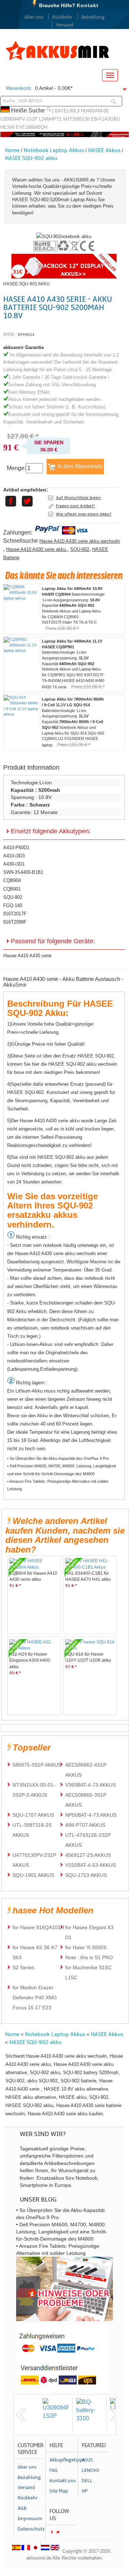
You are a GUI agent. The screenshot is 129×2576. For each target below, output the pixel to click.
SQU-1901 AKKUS (33, 1875)
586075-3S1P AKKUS (37, 1765)
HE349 (7, 127)
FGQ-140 (13, 906)
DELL (87, 2481)
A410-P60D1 (16, 848)
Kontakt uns (63, 2481)
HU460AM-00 (95, 111)
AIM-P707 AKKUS (85, 1825)
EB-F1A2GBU (106, 119)
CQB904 (12, 880)
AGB (22, 2508)
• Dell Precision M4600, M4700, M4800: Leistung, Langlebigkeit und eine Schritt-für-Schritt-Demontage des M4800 (61, 1470)
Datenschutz (31, 2529)
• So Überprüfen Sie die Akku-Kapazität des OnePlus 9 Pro (58, 1458)
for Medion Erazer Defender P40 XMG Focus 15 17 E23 (35, 1998)
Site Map (59, 2491)
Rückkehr (62, 17)
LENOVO (90, 2470)
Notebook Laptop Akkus (54, 150)
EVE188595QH (32, 127)
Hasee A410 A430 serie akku (37, 549)
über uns (34, 17)
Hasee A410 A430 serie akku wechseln (80, 541)
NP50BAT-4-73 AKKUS (91, 1815)
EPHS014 (26, 335)
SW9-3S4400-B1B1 (23, 872)
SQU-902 (80, 549)
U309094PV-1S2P (19, 119)
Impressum (30, 2519)
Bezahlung (93, 17)
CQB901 (12, 889)
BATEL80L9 (67, 111)
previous (21, 2415)
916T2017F (15, 914)
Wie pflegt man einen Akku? (84, 514)
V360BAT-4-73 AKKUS (90, 1785)
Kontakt (88, 5)
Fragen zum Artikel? (75, 506)
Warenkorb (18, 88)
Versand (65, 25)
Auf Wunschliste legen (78, 498)
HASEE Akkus (104, 150)
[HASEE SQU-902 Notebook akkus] (64, 236)
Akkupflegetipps (63, 2460)
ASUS (87, 2460)
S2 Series (23, 1967)
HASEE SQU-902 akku (31, 158)
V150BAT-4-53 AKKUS (90, 1865)
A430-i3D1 (14, 864)
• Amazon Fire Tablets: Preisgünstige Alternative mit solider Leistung (58, 1485)
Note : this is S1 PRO (89, 1957)
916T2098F (15, 922)
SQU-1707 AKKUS (33, 1815)
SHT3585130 (76, 119)
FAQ (54, 2470)
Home (12, 150)
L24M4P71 (50, 119)
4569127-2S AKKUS (88, 1855)
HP (85, 2491)
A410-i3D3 (14, 856)
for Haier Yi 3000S (86, 1947)
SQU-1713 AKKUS (86, 1875)
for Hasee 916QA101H (38, 1927)
